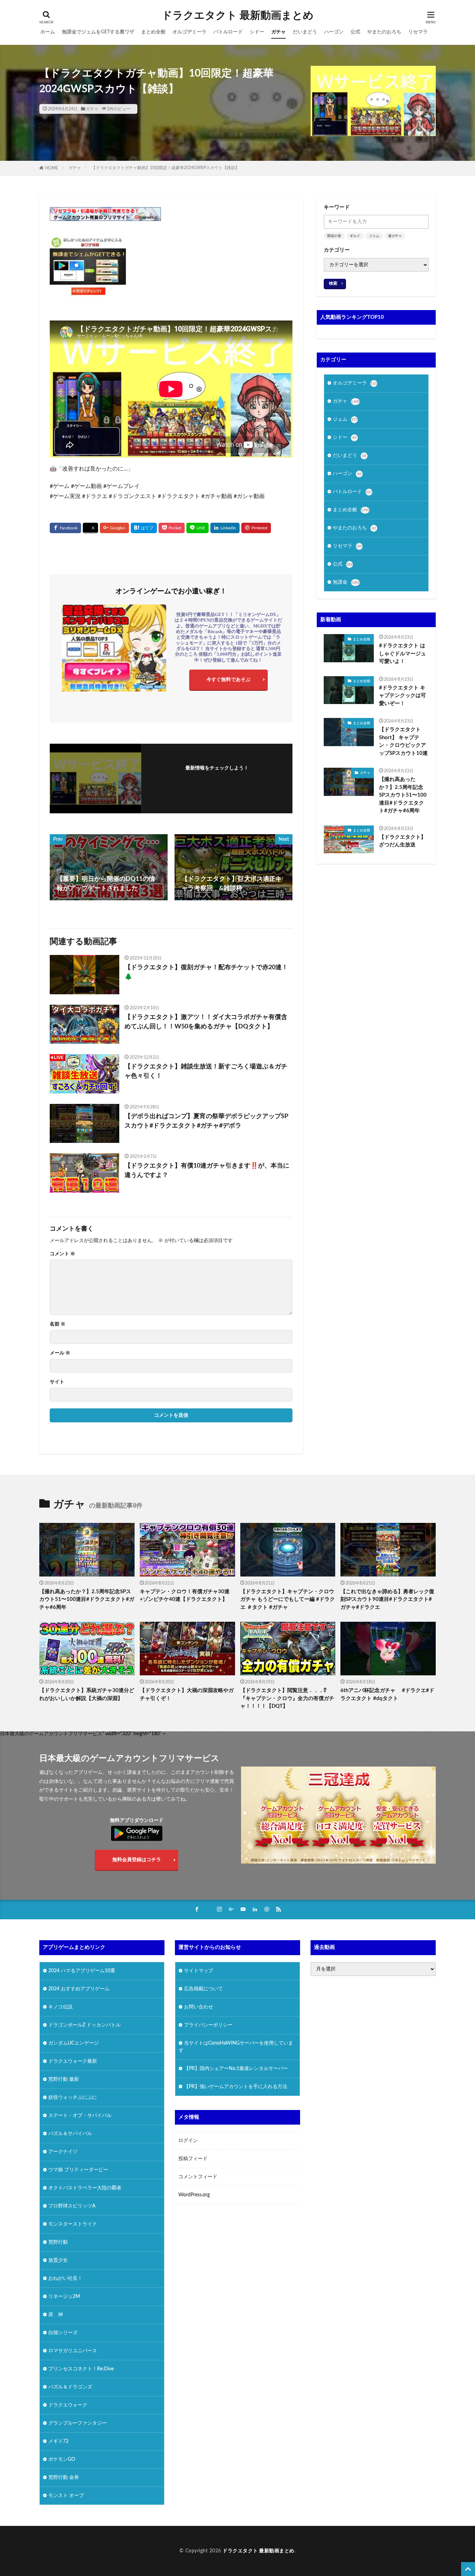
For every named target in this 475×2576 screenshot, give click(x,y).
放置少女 (58, 2260)
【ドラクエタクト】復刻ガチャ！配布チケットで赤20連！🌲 (206, 972)
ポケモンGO (62, 2459)
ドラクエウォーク (68, 2405)
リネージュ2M (64, 2297)
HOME (52, 168)
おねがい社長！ (65, 2278)
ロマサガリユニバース (73, 2351)
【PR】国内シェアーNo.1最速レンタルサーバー (236, 2069)
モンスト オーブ (66, 2496)
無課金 (346, 582)
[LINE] (198, 528)
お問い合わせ (199, 2007)
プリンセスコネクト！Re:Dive (81, 2369)
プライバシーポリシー (208, 2025)
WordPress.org (194, 2195)
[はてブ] (144, 528)
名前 (58, 1324)
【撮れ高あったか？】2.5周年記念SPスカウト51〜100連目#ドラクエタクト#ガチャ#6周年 (403, 795)
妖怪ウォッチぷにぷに (73, 2097)
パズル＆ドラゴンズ (70, 2387)
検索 (333, 283)
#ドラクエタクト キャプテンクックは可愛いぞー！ (402, 696)
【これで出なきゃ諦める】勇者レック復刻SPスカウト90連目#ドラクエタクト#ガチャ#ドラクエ (387, 1599)
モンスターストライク (73, 2224)
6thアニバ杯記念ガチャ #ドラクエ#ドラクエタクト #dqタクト (387, 1694)
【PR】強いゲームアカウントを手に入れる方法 (236, 2087)
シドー (257, 32)
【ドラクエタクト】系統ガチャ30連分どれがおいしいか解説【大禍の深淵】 (87, 1694)
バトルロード (228, 32)
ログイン (188, 2141)
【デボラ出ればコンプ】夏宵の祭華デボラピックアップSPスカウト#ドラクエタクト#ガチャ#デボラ (206, 1121)
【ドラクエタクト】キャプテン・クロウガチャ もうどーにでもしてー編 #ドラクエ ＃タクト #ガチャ (288, 1599)
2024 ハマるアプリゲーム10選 (82, 1971)
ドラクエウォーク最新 (73, 2061)
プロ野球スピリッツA (72, 2206)
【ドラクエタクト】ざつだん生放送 (402, 841)
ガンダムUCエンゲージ (74, 2043)
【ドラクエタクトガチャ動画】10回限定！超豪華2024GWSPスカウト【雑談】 (165, 168)
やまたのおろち (384, 32)
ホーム (48, 32)
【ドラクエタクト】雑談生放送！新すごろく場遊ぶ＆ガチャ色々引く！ (206, 1071)
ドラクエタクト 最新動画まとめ (238, 16)
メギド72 (58, 2441)
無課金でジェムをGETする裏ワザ (98, 32)
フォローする (217, 778)
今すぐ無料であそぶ (228, 680)
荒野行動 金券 (64, 2478)
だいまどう (305, 32)
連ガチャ (395, 236)
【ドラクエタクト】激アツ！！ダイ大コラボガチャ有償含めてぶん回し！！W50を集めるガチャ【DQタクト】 (206, 1022)
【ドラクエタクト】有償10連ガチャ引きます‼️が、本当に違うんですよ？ (207, 1171)
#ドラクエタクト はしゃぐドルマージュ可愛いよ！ (402, 654)
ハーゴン (334, 32)
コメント (62, 1254)
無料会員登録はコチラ (137, 1860)
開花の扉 (334, 236)
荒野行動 (58, 2242)
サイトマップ (199, 1971)
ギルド (355, 236)
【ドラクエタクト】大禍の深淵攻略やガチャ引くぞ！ (187, 1694)
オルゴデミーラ (190, 32)
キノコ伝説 (61, 2007)
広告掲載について (203, 1989)
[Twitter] (90, 528)
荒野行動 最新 (64, 2079)
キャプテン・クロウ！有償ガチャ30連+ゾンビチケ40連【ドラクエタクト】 (185, 1596)
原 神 (56, 2315)
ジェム (374, 236)
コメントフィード (198, 2177)
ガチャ (279, 32)
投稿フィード (193, 2159)
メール (60, 1353)
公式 (355, 32)
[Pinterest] (256, 528)
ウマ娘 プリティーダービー (78, 2170)
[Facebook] (65, 528)
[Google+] (114, 528)
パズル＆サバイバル (70, 2134)
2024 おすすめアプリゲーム (79, 1989)
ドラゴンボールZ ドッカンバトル (84, 2025)
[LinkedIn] (225, 528)
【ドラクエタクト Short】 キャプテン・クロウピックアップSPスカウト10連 (403, 741)
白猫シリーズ (63, 2333)
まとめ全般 (153, 32)
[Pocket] (172, 528)
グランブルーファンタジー (78, 2423)
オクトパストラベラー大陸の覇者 (85, 2188)
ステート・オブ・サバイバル (80, 2116)
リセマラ (418, 32)
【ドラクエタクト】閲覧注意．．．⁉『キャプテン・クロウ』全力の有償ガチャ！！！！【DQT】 (287, 1698)
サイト (57, 1382)
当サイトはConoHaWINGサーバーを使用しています (236, 2047)
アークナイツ (63, 2152)
